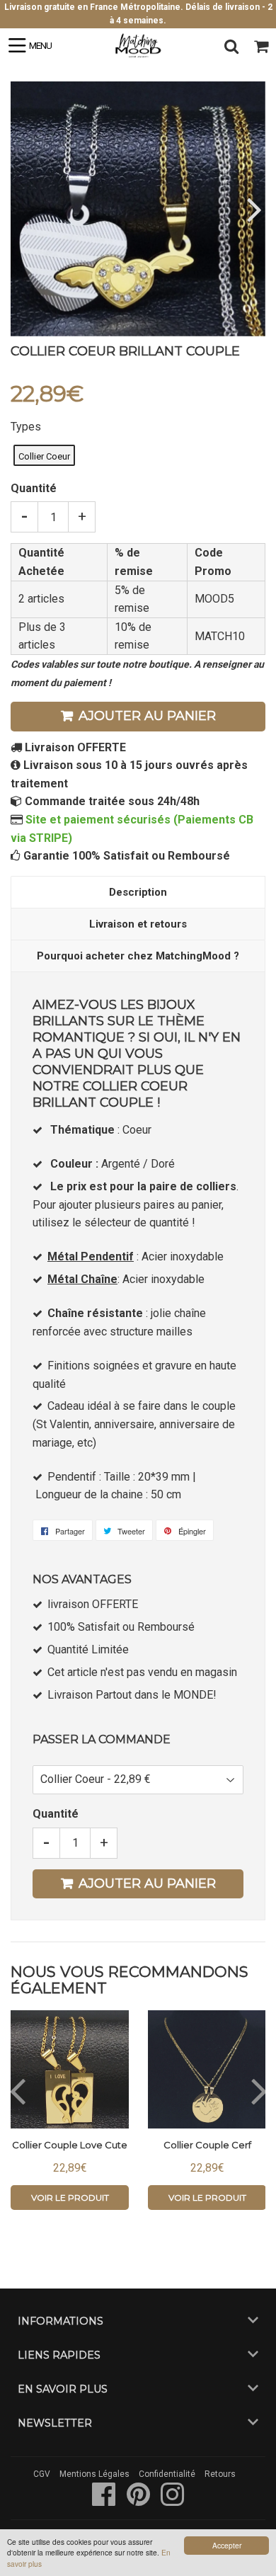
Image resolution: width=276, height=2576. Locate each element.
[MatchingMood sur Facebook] (105, 2502)
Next (253, 209)
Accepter (227, 2545)
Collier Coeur (44, 456)
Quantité (34, 488)
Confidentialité (167, 2474)
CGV (42, 2474)
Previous (23, 209)
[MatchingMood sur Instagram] (172, 2502)
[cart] (261, 46)
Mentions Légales (94, 2474)
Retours (220, 2474)
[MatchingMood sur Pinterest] (139, 2502)
